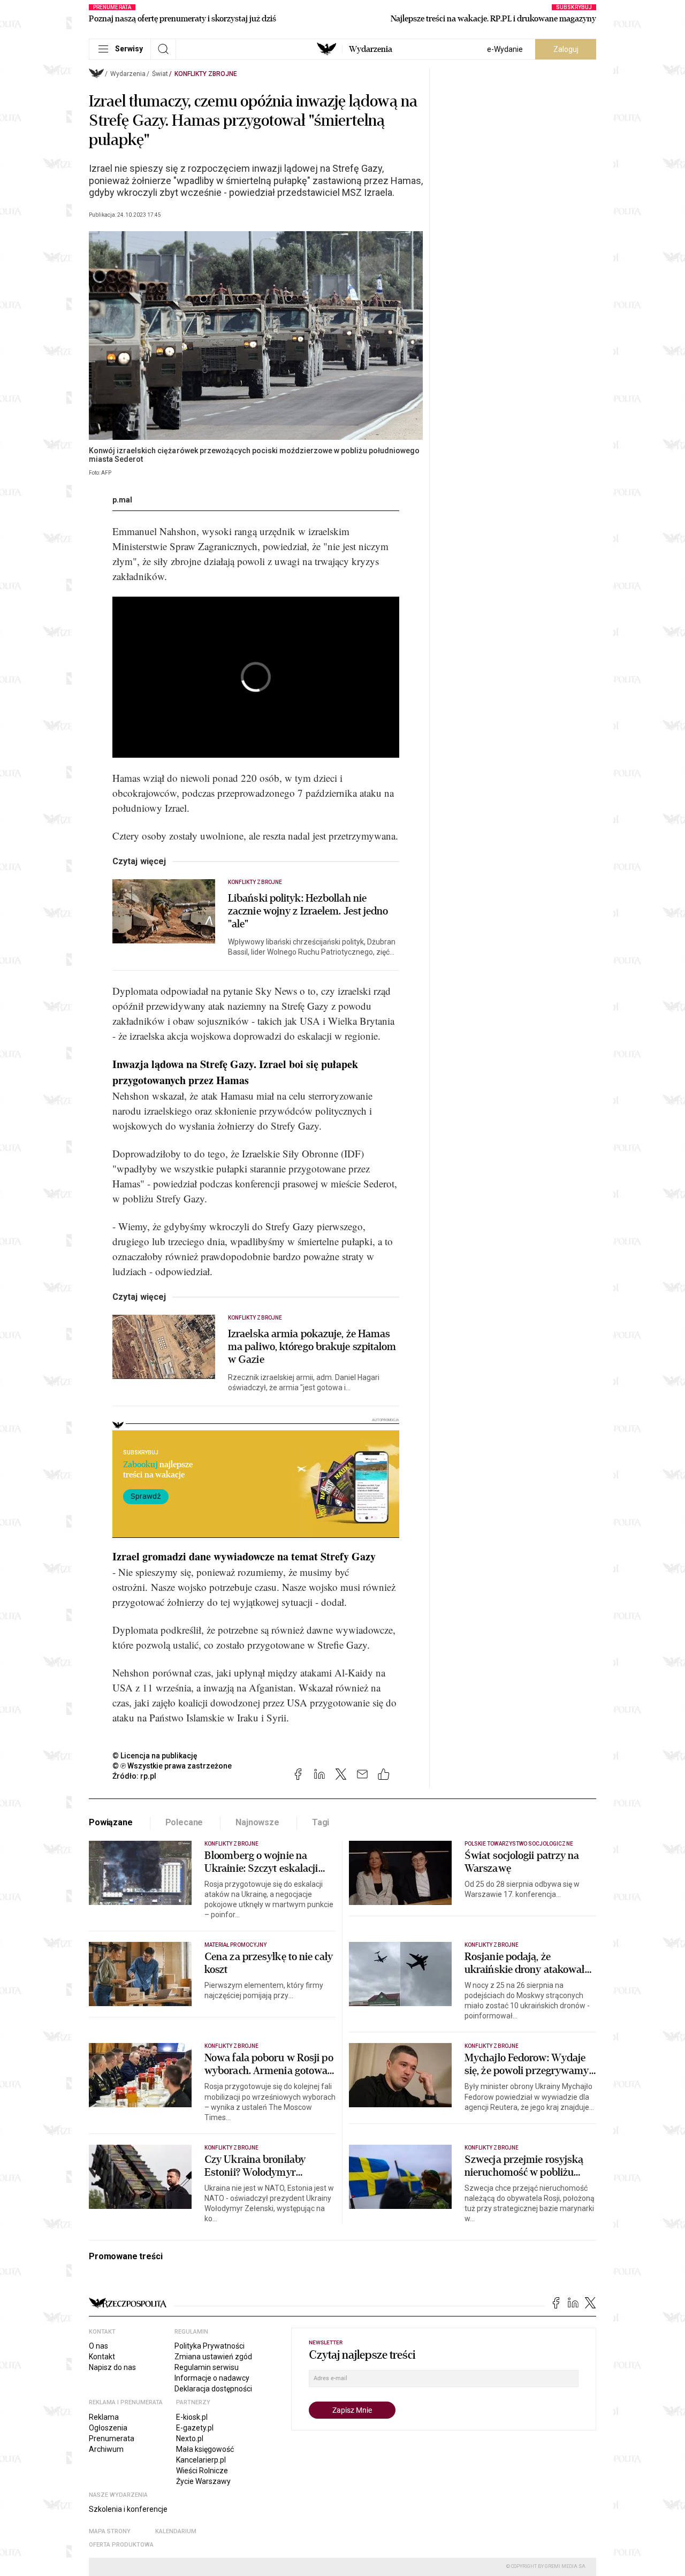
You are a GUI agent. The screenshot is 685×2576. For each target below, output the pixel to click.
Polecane (184, 1822)
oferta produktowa (121, 2545)
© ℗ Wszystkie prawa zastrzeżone (172, 1766)
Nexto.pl (190, 2438)
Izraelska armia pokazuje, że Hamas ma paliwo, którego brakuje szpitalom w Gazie (312, 1347)
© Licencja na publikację (155, 1756)
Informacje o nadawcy (212, 2378)
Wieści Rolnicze (202, 2471)
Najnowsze (257, 1822)
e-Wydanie (505, 49)
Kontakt (102, 2357)
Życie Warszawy (203, 2481)
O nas (98, 2346)
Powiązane (111, 1822)
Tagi (321, 1822)
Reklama (104, 2417)
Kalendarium (176, 2531)
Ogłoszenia (108, 2428)
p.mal (122, 500)
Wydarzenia (371, 49)
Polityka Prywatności (210, 2346)
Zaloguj (566, 49)
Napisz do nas (112, 2367)
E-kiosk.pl (192, 2417)
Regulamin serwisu (207, 2367)
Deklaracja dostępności (213, 2389)
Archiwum (106, 2449)
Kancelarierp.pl (201, 2460)
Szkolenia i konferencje (128, 2509)
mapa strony (110, 2531)
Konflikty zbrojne (206, 74)
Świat (160, 74)
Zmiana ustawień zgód (213, 2357)
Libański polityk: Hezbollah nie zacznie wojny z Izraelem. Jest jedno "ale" (308, 911)
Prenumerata (112, 2438)
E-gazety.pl (195, 2428)
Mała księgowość (205, 2449)
